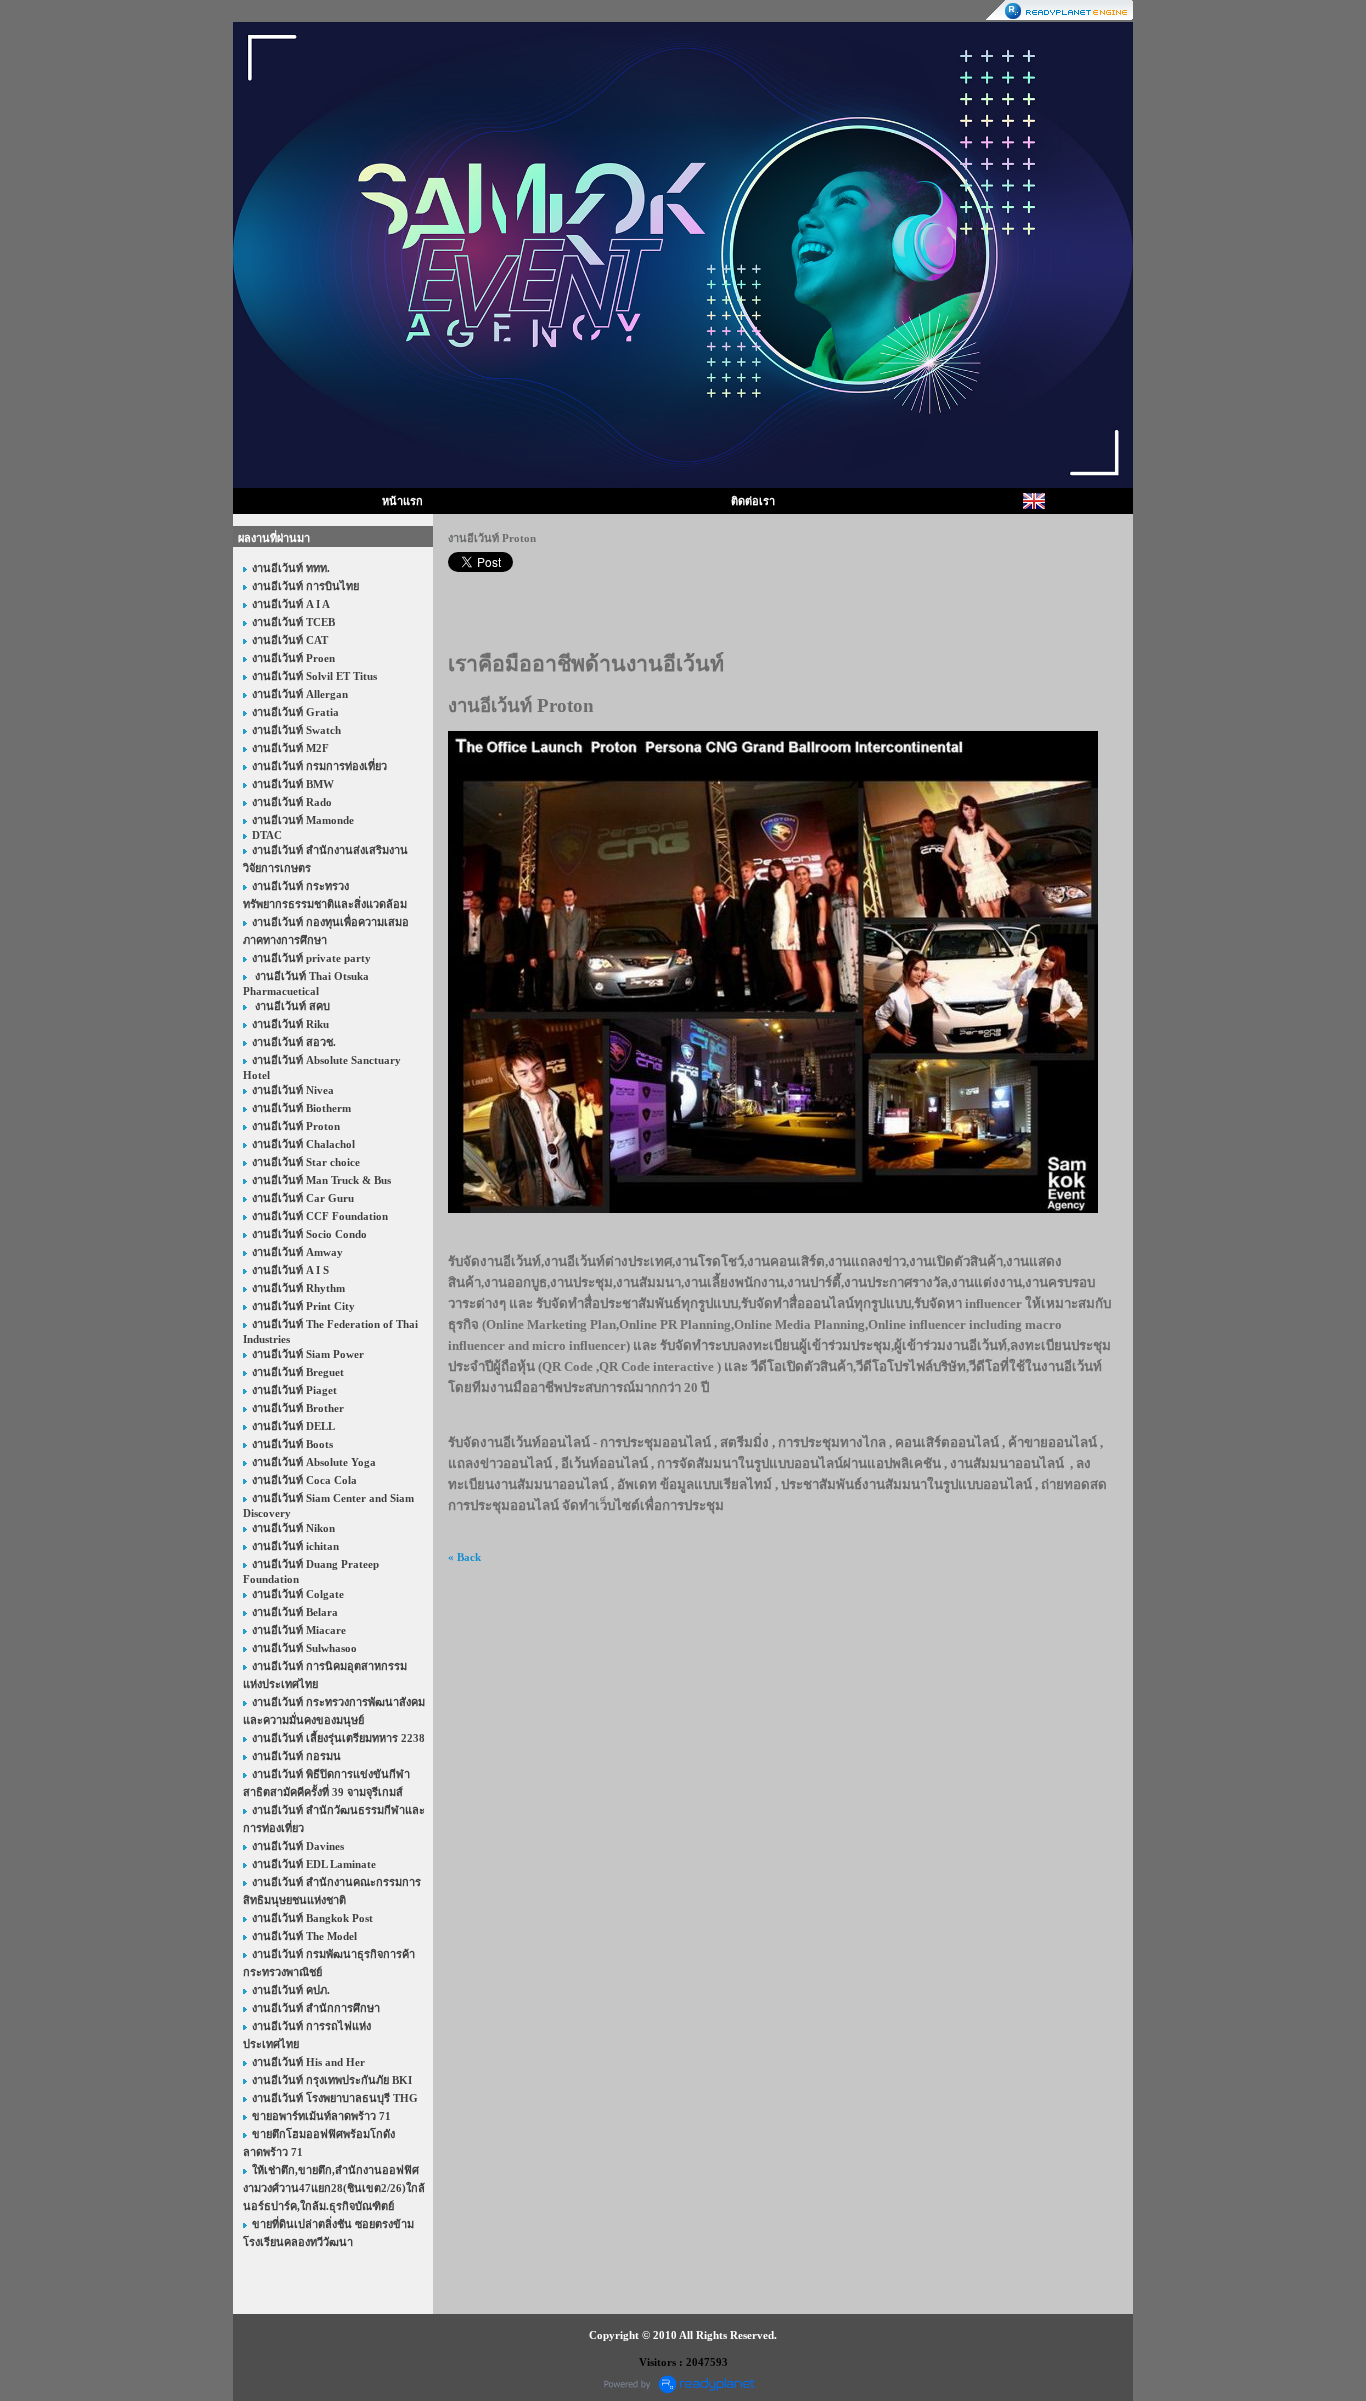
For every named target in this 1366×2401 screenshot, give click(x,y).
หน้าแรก (402, 501)
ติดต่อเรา (753, 501)
